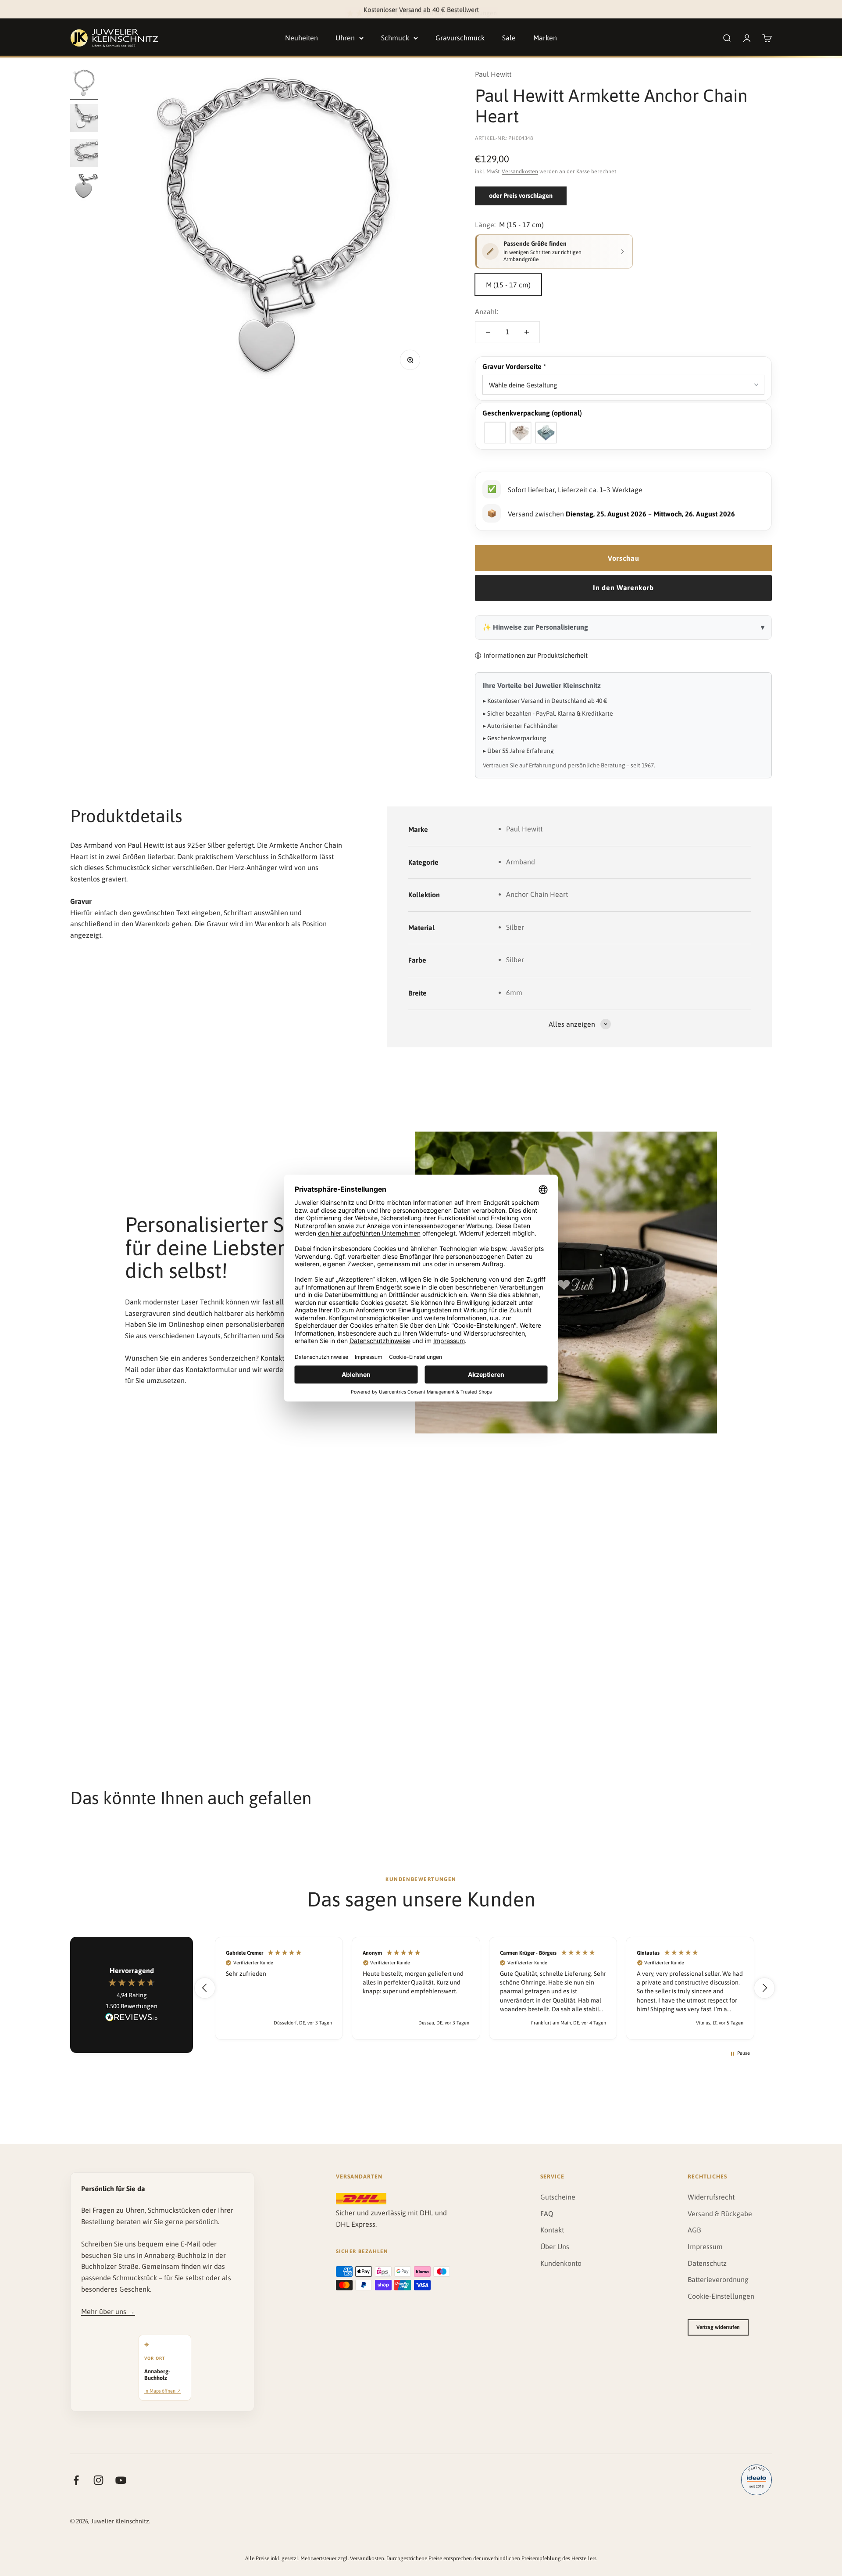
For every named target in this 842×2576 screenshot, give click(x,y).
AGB (694, 2230)
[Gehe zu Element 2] (84, 119)
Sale (509, 38)
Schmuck (395, 38)
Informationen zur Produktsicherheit (536, 655)
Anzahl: (487, 312)
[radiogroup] (623, 433)
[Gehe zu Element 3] (84, 154)
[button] (623, 367)
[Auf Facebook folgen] (76, 2480)
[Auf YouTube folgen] (121, 2480)
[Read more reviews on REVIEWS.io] (132, 2019)
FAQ (547, 2214)
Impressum (705, 2246)
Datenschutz (707, 2263)
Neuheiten (301, 38)
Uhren (345, 38)
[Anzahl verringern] (488, 332)
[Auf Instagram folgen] (98, 2480)
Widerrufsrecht (711, 2197)
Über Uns (555, 2246)
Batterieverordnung (718, 2279)
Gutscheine (558, 2197)
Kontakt (552, 2230)
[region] (485, 1988)
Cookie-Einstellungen (721, 2296)
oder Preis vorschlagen (521, 195)
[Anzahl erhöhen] (527, 332)
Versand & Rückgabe (720, 2214)
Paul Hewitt (493, 74)
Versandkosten (520, 171)
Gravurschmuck (460, 38)
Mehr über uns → (108, 2311)
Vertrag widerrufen (718, 2327)
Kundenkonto (561, 2263)
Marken (545, 38)
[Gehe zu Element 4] (84, 190)
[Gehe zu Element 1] (84, 84)
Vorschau (623, 558)
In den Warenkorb (623, 588)
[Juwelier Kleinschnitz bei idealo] (756, 2480)
